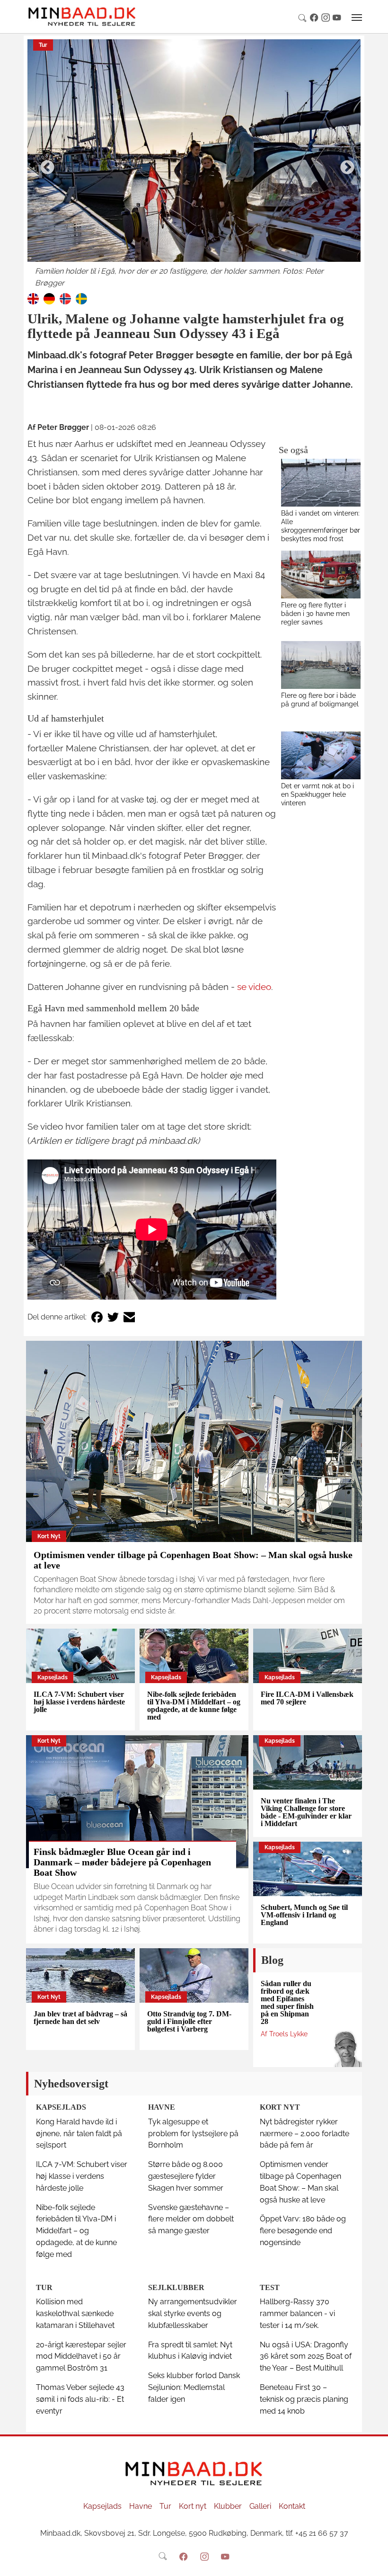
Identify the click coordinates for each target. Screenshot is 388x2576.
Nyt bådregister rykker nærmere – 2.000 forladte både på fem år (304, 2134)
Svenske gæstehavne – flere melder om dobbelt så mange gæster (191, 2219)
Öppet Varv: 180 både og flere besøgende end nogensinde (303, 2231)
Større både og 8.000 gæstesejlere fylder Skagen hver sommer (186, 2176)
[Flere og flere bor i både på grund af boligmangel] (321, 665)
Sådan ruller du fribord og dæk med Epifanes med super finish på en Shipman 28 (287, 2002)
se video (254, 987)
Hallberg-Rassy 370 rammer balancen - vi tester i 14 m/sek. (297, 2313)
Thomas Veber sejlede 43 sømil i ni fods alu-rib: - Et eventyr (80, 2399)
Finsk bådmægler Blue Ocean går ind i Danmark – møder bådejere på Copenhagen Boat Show (122, 1862)
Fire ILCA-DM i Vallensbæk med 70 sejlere (307, 1698)
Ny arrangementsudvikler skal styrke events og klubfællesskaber (193, 2313)
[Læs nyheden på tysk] (49, 298)
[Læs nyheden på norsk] (65, 298)
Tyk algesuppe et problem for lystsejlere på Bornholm (193, 2134)
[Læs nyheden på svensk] (81, 298)
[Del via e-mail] (129, 1317)
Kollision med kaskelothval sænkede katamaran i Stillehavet (75, 2313)
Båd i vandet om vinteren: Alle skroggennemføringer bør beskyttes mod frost (321, 526)
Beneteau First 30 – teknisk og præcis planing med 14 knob (304, 2399)
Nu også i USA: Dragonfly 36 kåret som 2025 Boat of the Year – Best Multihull (306, 2357)
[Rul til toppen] (374, 2562)
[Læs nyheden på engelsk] (33, 298)
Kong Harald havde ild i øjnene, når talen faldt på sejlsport (79, 2134)
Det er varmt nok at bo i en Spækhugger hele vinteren (317, 794)
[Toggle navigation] (357, 18)
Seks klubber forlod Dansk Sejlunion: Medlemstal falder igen (194, 2387)
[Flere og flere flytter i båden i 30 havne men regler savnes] (321, 575)
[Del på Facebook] (97, 1317)
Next (344, 164)
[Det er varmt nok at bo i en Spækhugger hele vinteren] (321, 755)
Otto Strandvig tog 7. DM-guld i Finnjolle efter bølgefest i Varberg (189, 2021)
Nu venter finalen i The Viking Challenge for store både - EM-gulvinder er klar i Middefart (306, 1812)
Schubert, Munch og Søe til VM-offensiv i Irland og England (304, 1915)
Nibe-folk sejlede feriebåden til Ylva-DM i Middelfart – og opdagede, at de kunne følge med (194, 1706)
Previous (44, 164)
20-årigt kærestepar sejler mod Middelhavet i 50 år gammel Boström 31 (81, 2357)
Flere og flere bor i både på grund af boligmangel (320, 700)
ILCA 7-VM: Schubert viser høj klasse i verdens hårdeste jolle (79, 1702)
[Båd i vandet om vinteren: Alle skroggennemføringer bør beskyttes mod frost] (321, 483)
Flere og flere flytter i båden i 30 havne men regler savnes (315, 613)
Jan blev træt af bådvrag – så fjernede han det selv (80, 2018)
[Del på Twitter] (113, 1317)
